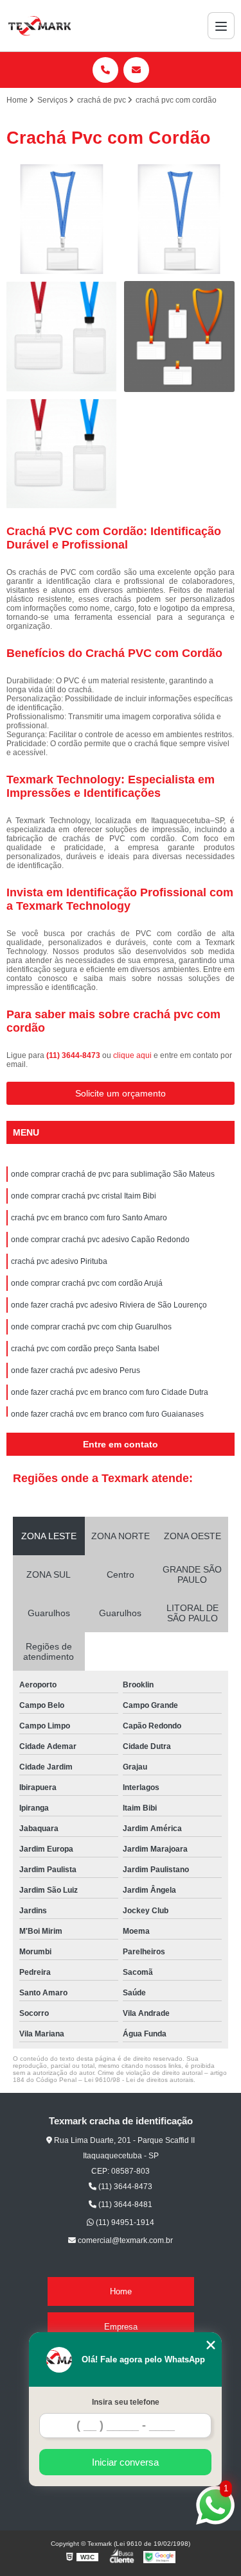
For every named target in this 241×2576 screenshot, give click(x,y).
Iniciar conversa (125, 2462)
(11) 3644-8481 (124, 2205)
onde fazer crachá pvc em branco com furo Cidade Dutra (110, 1392)
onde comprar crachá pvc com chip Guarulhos (91, 1327)
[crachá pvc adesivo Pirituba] (62, 454)
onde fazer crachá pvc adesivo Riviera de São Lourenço (109, 1305)
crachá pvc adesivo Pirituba (59, 1261)
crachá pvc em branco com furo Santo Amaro (89, 1218)
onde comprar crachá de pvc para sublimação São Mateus (113, 1174)
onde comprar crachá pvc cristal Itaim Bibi (84, 1196)
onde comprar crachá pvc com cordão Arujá (87, 1283)
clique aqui (132, 1055)
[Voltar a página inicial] (40, 26)
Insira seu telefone (126, 2402)
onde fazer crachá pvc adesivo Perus (76, 1370)
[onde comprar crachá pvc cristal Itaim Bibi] (180, 220)
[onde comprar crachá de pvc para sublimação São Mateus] (62, 220)
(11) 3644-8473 (74, 1055)
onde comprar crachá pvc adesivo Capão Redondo (100, 1240)
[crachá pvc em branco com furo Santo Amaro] (62, 337)
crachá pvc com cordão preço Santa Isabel (85, 1349)
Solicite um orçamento (121, 1093)
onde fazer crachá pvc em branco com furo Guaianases (107, 1414)
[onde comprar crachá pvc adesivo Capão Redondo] (180, 337)
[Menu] (221, 26)
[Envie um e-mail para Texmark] (136, 70)
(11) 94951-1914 (124, 2222)
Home (121, 2291)
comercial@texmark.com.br (124, 2240)
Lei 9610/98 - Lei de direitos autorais (139, 2080)
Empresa (121, 2327)
